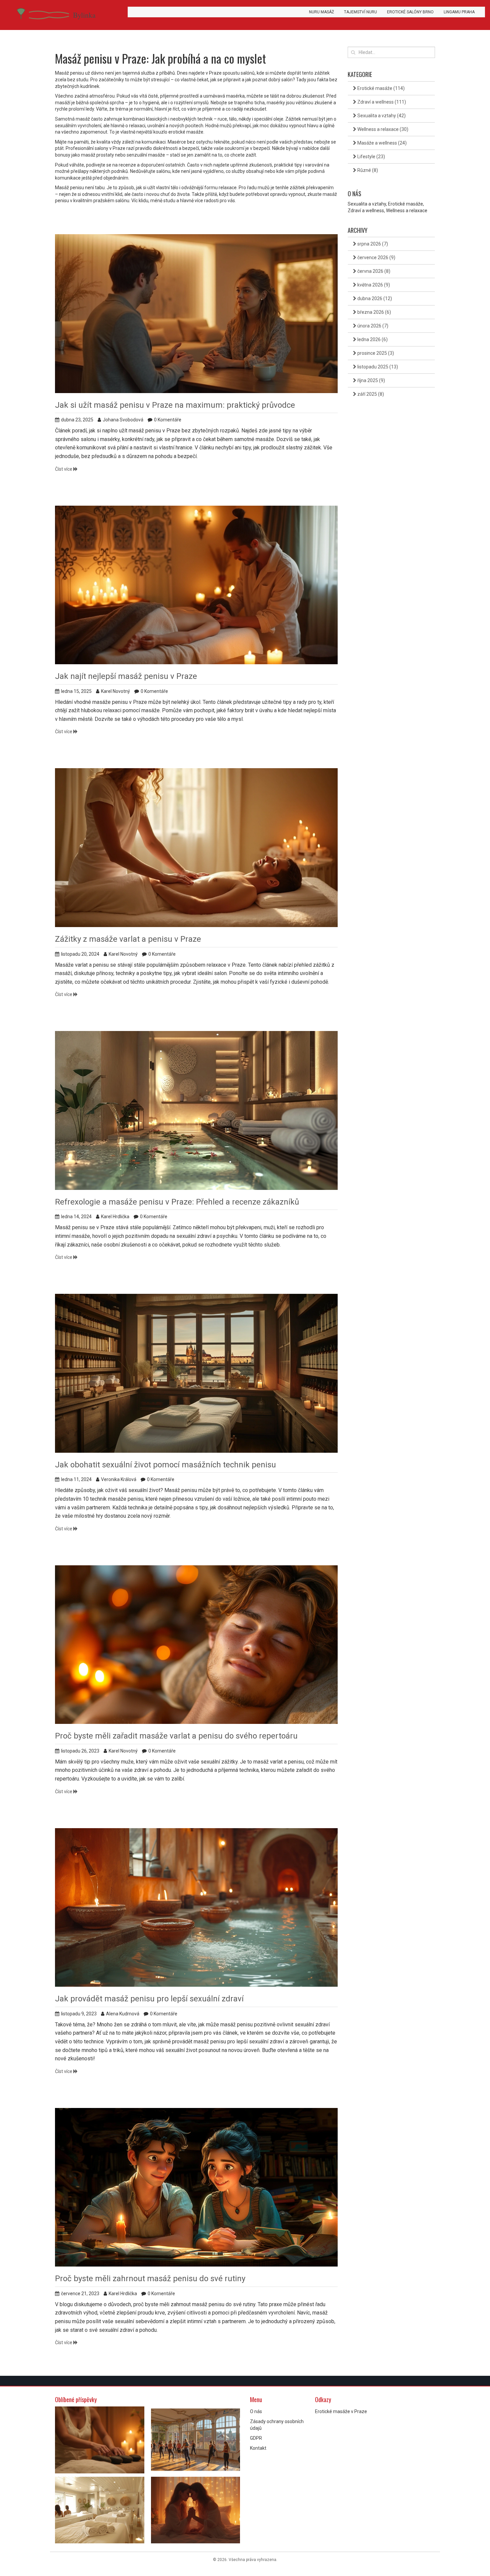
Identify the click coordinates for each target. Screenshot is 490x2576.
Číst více (64, 469)
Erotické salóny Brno (410, 12)
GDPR (256, 2438)
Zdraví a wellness (381, 102)
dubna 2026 (374, 298)
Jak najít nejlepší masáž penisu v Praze (126, 676)
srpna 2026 (372, 244)
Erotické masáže (380, 88)
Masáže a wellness (381, 143)
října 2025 (371, 380)
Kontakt (258, 2448)
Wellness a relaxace (382, 129)
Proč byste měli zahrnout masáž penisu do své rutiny (150, 2279)
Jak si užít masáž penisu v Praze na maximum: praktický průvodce (175, 405)
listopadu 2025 (377, 367)
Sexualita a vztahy (381, 116)
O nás (256, 2411)
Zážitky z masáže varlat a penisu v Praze (128, 939)
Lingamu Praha (459, 12)
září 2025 (370, 394)
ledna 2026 (372, 339)
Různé (367, 170)
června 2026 (373, 271)
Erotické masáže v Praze (341, 2411)
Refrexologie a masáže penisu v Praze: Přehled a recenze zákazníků (177, 1202)
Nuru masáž (321, 12)
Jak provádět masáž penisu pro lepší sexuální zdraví (149, 1999)
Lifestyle (371, 157)
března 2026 (374, 312)
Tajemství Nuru (360, 12)
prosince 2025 (375, 353)
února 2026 (372, 326)
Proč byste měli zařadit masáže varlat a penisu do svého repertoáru (176, 1736)
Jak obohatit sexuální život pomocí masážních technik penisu (165, 1465)
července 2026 (376, 258)
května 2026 (373, 285)
